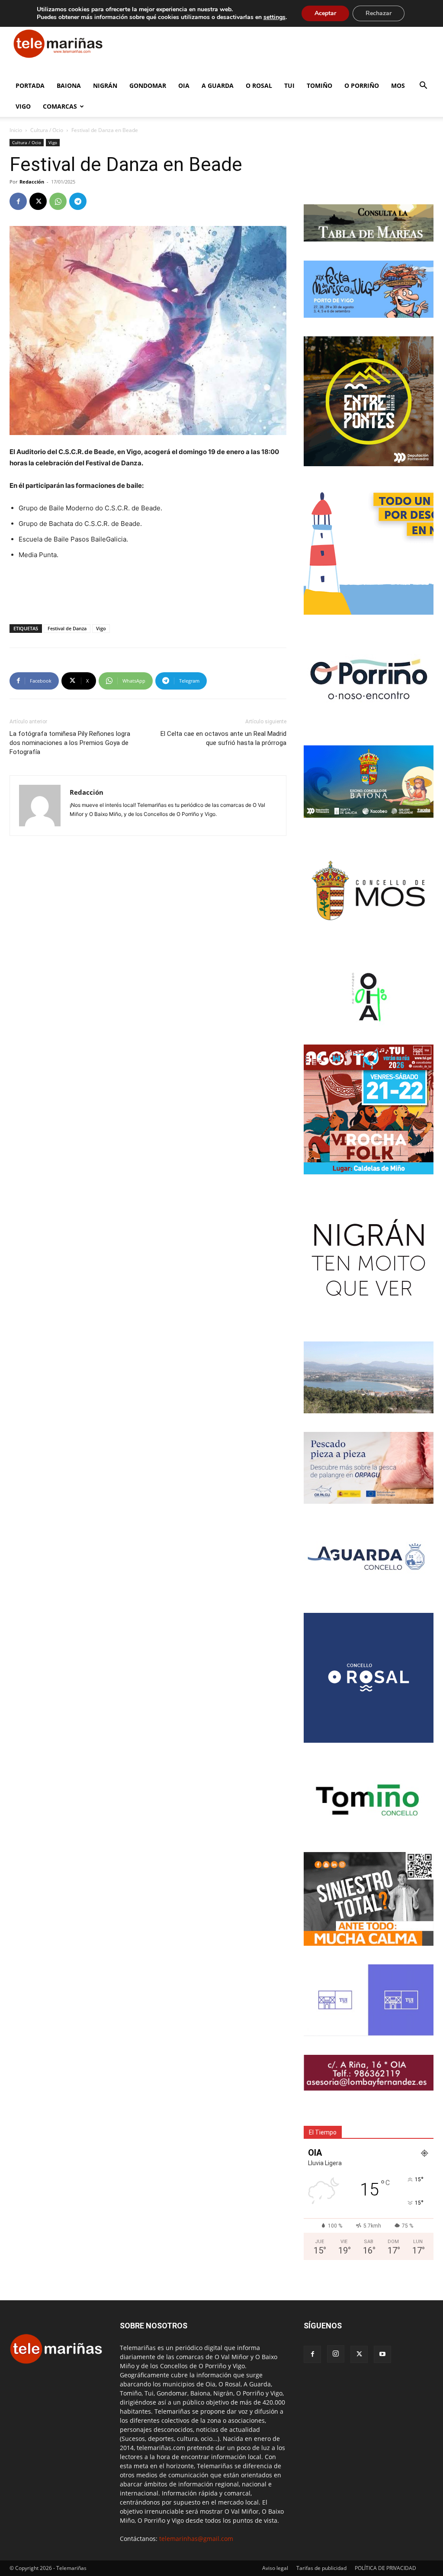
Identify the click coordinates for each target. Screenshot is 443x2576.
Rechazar (379, 13)
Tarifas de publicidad (321, 2568)
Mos (398, 85)
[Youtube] (382, 2354)
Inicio (16, 130)
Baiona (69, 85)
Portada (30, 85)
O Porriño (362, 85)
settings (274, 17)
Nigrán (105, 85)
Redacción (32, 182)
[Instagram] (336, 2354)
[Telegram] (78, 201)
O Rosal (259, 85)
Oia (184, 85)
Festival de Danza (67, 628)
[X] (38, 201)
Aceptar (325, 13)
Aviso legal (275, 2568)
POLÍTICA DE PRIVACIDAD (385, 2568)
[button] (423, 86)
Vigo (23, 106)
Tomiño (319, 85)
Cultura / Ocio (47, 130)
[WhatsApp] (58, 201)
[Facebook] (18, 201)
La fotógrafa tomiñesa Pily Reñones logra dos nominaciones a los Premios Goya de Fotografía (70, 743)
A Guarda (218, 85)
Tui (289, 85)
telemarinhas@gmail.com (196, 2539)
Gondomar (148, 85)
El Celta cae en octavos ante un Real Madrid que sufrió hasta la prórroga (223, 738)
